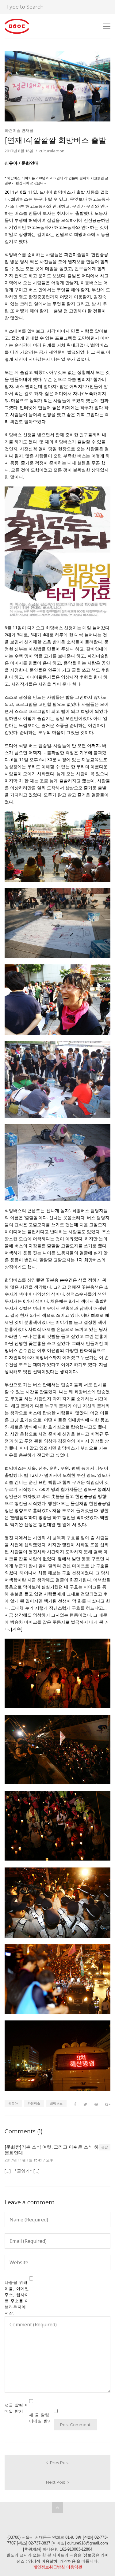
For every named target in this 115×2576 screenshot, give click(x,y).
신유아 (13, 2103)
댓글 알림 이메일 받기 (17, 2408)
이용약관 (74, 2567)
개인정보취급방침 (49, 2567)
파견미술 (34, 2103)
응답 (105, 2147)
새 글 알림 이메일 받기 (41, 2418)
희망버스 (56, 2103)
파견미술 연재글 (19, 130)
